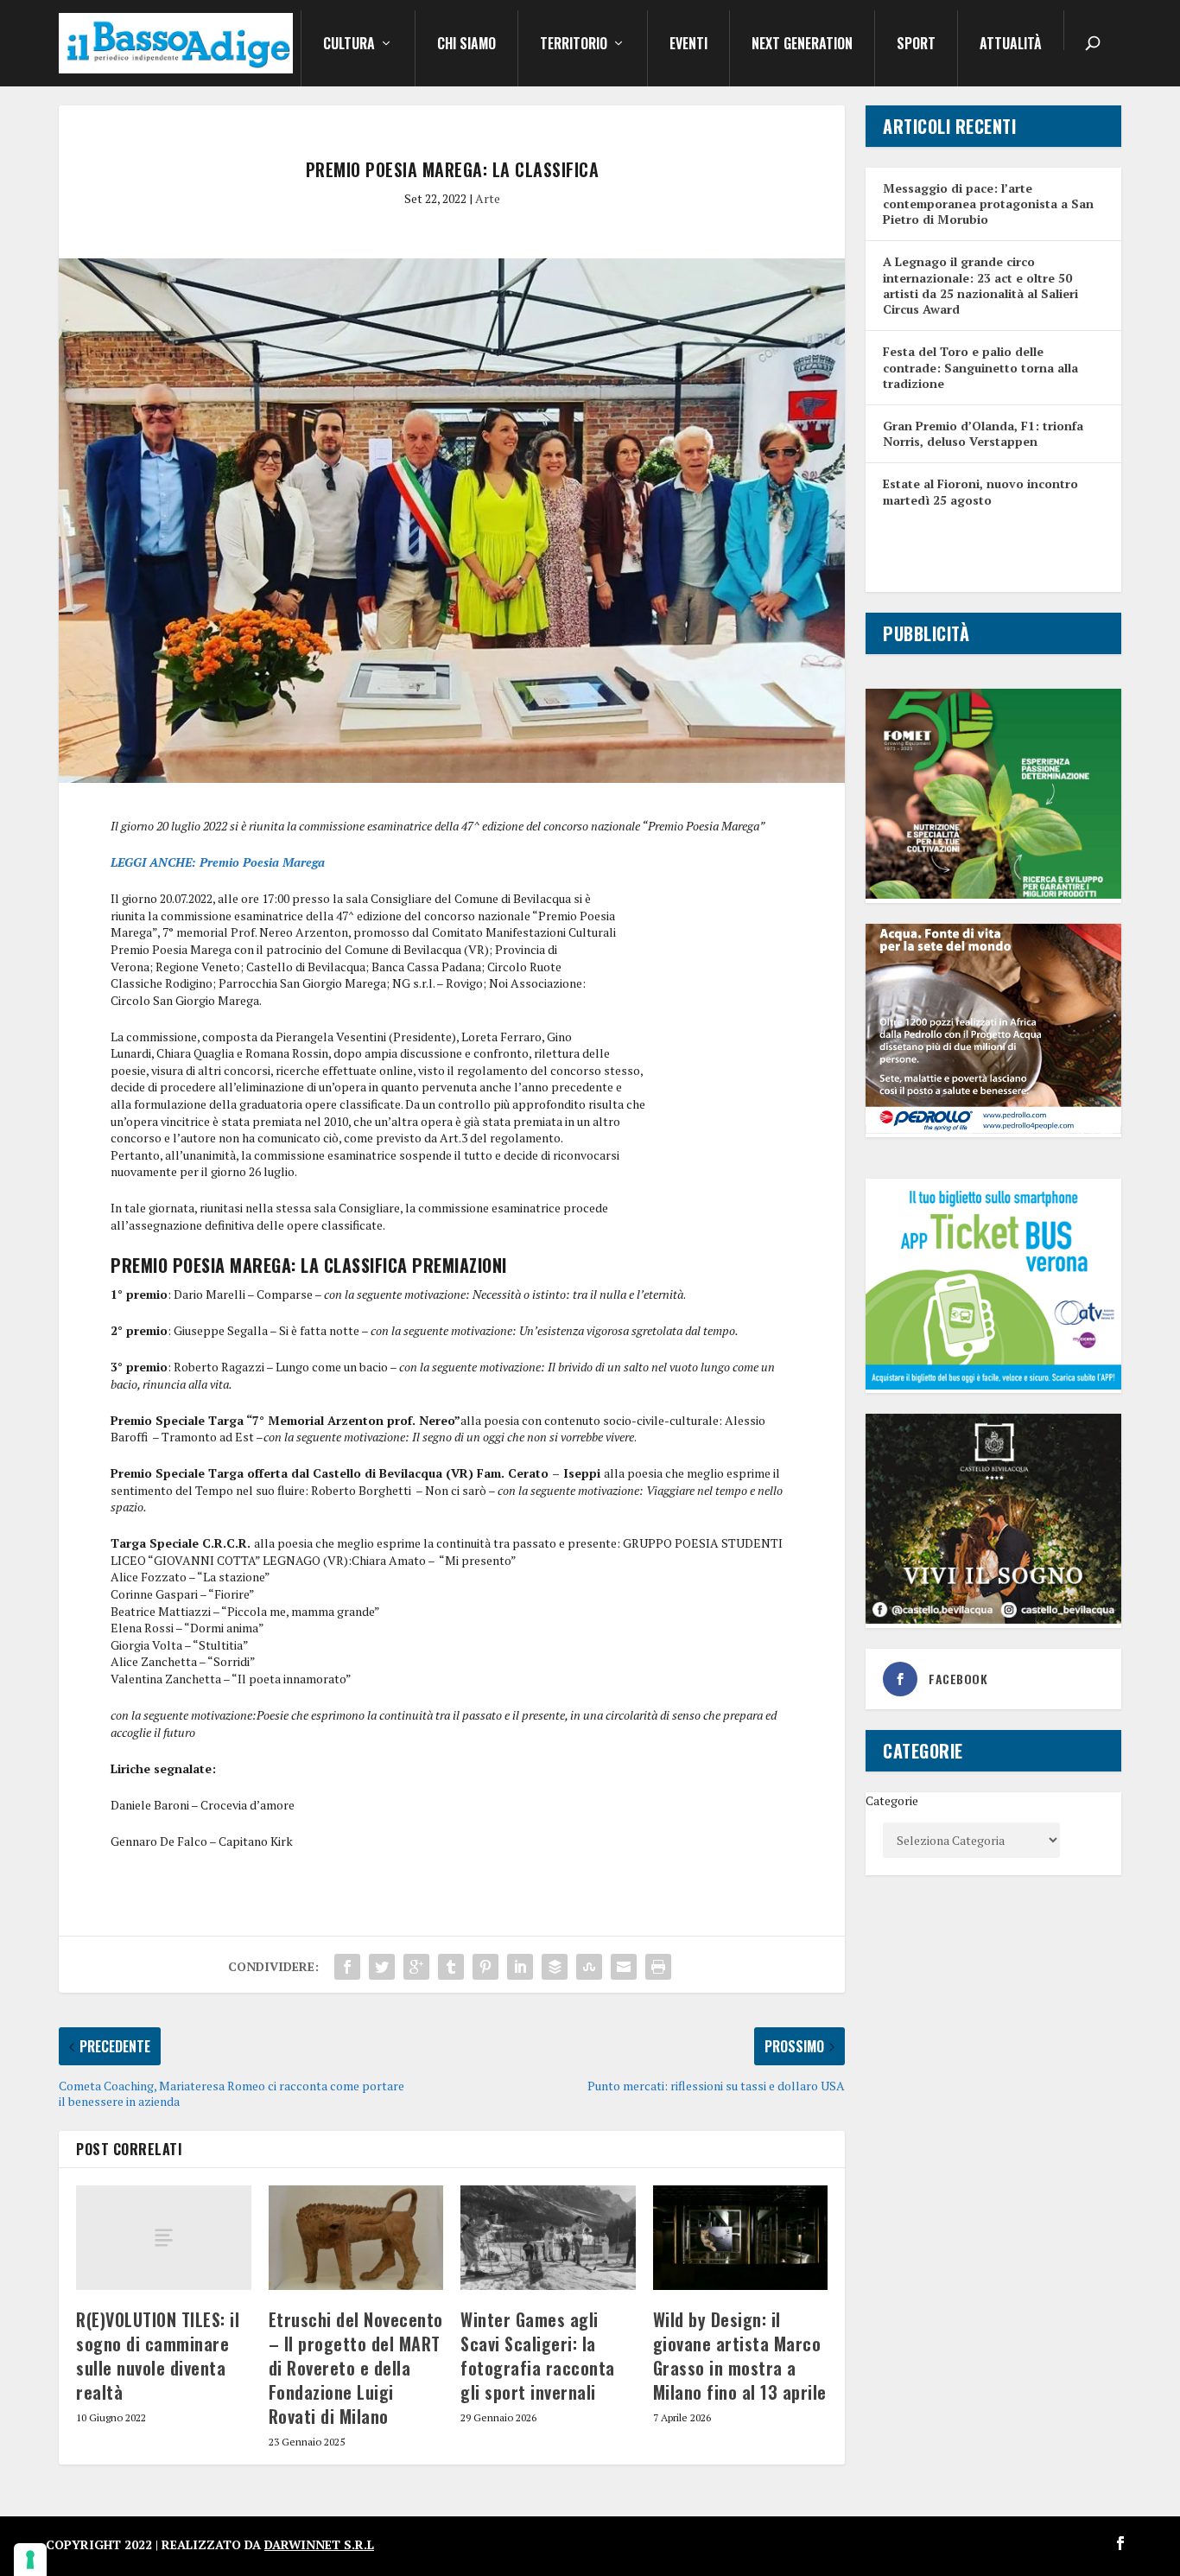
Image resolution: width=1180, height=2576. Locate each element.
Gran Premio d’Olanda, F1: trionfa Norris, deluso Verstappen (983, 433)
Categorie (892, 1800)
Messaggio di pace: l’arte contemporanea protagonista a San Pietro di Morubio (988, 204)
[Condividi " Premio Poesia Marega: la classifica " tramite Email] (624, 1967)
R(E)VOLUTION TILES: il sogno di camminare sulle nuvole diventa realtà (158, 2356)
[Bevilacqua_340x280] (993, 1619)
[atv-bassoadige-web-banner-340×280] (993, 1385)
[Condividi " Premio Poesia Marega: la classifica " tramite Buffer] (555, 1967)
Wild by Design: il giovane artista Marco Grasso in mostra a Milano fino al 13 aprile (740, 2356)
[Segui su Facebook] (1120, 2543)
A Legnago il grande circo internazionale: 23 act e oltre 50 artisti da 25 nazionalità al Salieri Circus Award (980, 285)
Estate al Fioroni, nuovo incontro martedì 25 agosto (980, 491)
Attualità (1011, 45)
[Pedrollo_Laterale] (993, 1129)
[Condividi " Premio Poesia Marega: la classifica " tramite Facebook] (347, 1967)
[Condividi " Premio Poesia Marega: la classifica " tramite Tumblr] (451, 1967)
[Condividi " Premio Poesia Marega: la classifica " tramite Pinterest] (485, 1967)
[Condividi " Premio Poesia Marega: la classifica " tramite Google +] (416, 1967)
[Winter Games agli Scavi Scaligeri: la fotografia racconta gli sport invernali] (548, 2238)
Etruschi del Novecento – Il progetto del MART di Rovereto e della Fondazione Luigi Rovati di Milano (356, 2368)
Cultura (349, 45)
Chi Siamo (466, 45)
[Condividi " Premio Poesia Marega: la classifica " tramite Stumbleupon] (589, 1967)
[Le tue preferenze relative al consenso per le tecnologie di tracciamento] (30, 2560)
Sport (916, 45)
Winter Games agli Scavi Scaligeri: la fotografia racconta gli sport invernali (538, 2356)
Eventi (688, 45)
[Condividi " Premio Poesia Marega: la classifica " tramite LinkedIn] (520, 1967)
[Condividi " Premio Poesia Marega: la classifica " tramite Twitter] (382, 1967)
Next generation (802, 45)
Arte (488, 198)
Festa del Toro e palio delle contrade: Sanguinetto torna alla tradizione (980, 367)
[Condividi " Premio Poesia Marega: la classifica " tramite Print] (658, 1967)
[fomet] (993, 894)
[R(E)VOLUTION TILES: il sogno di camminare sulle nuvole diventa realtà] (164, 2238)
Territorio (574, 45)
